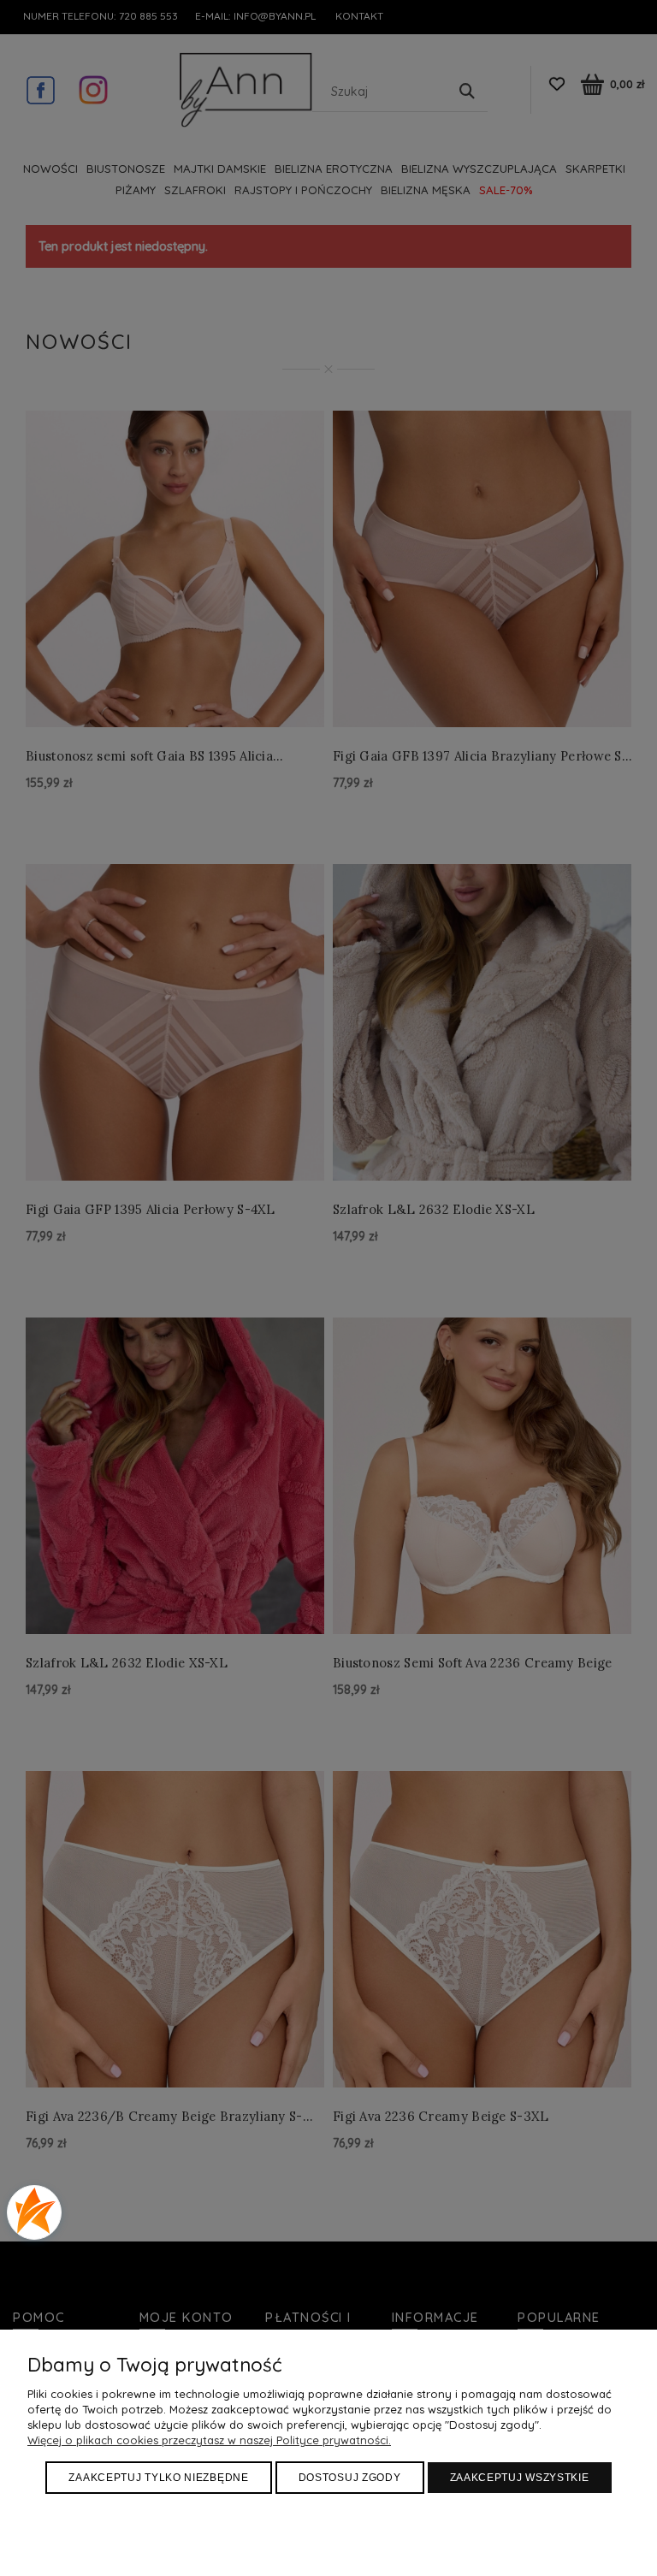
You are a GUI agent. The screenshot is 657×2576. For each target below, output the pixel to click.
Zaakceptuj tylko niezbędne (158, 2478)
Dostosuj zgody (350, 2478)
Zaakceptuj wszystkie (520, 2478)
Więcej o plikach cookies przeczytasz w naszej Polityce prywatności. (209, 2440)
